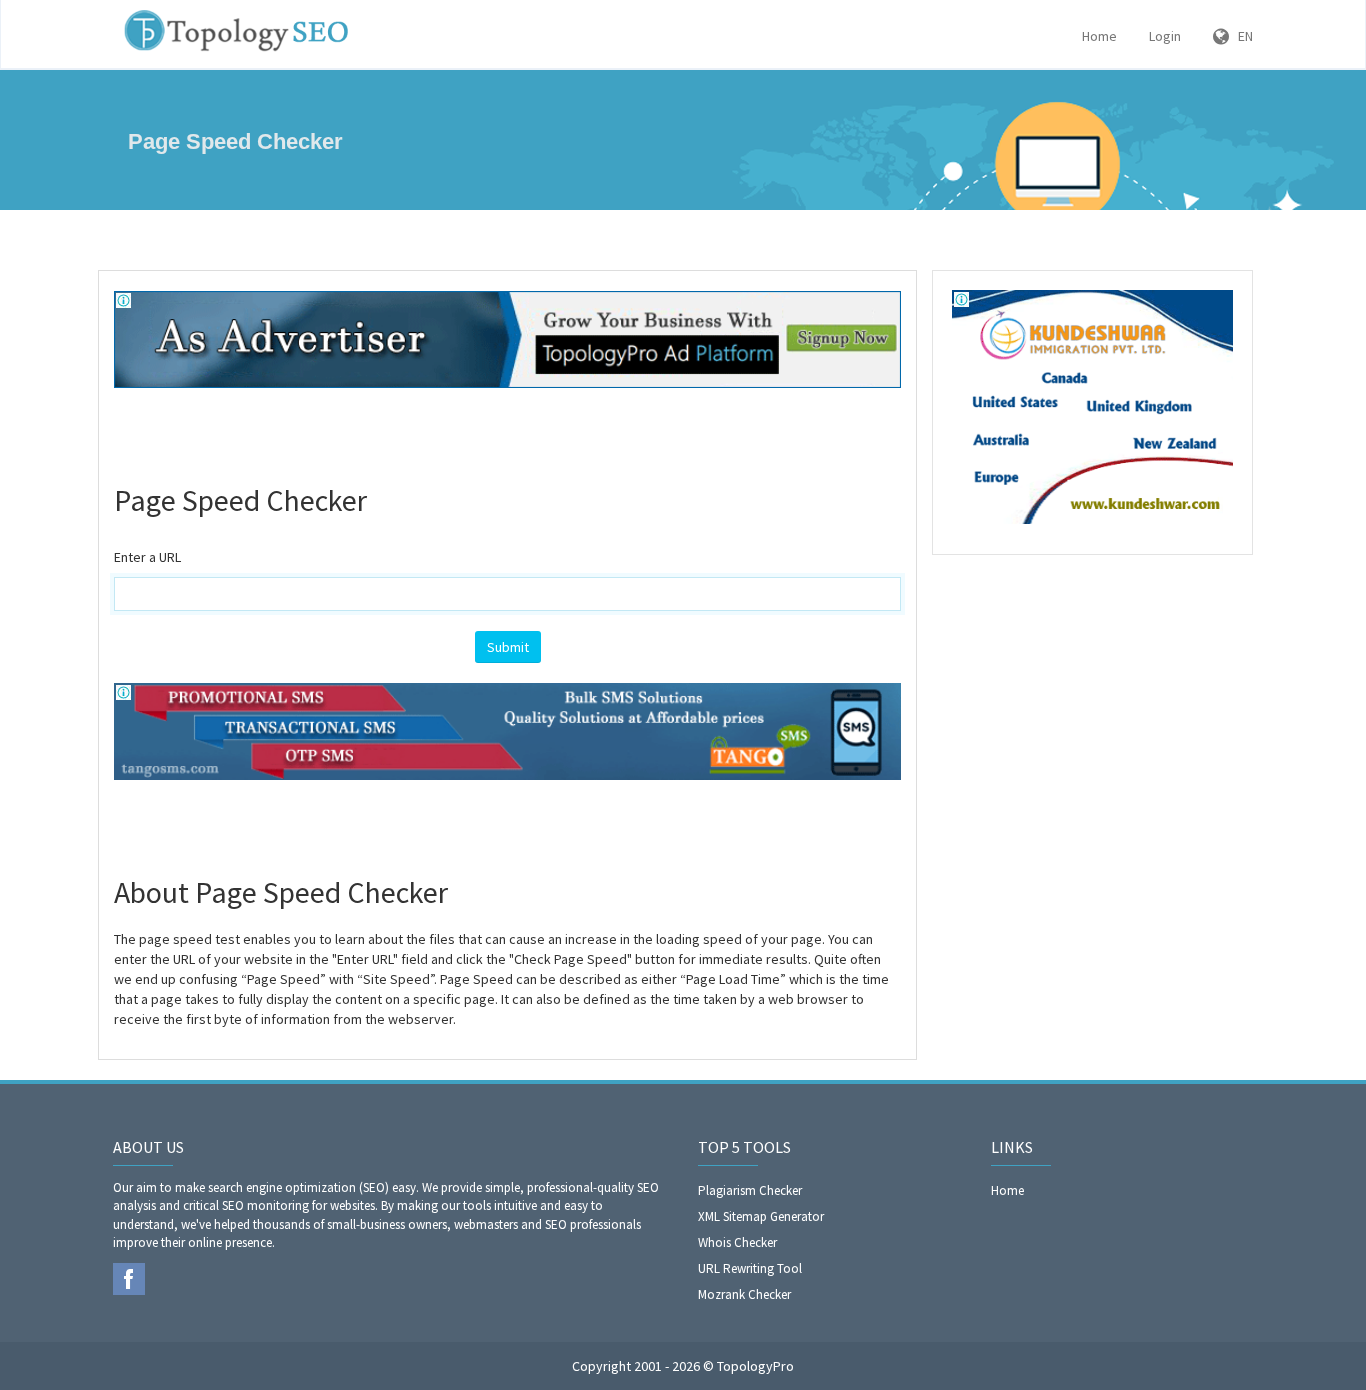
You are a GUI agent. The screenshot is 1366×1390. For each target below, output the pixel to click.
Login (1165, 36)
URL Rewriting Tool (750, 1268)
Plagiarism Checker (750, 1190)
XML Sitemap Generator (761, 1216)
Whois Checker (737, 1242)
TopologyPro (755, 1366)
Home (1099, 36)
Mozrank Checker (744, 1294)
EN (1241, 36)
